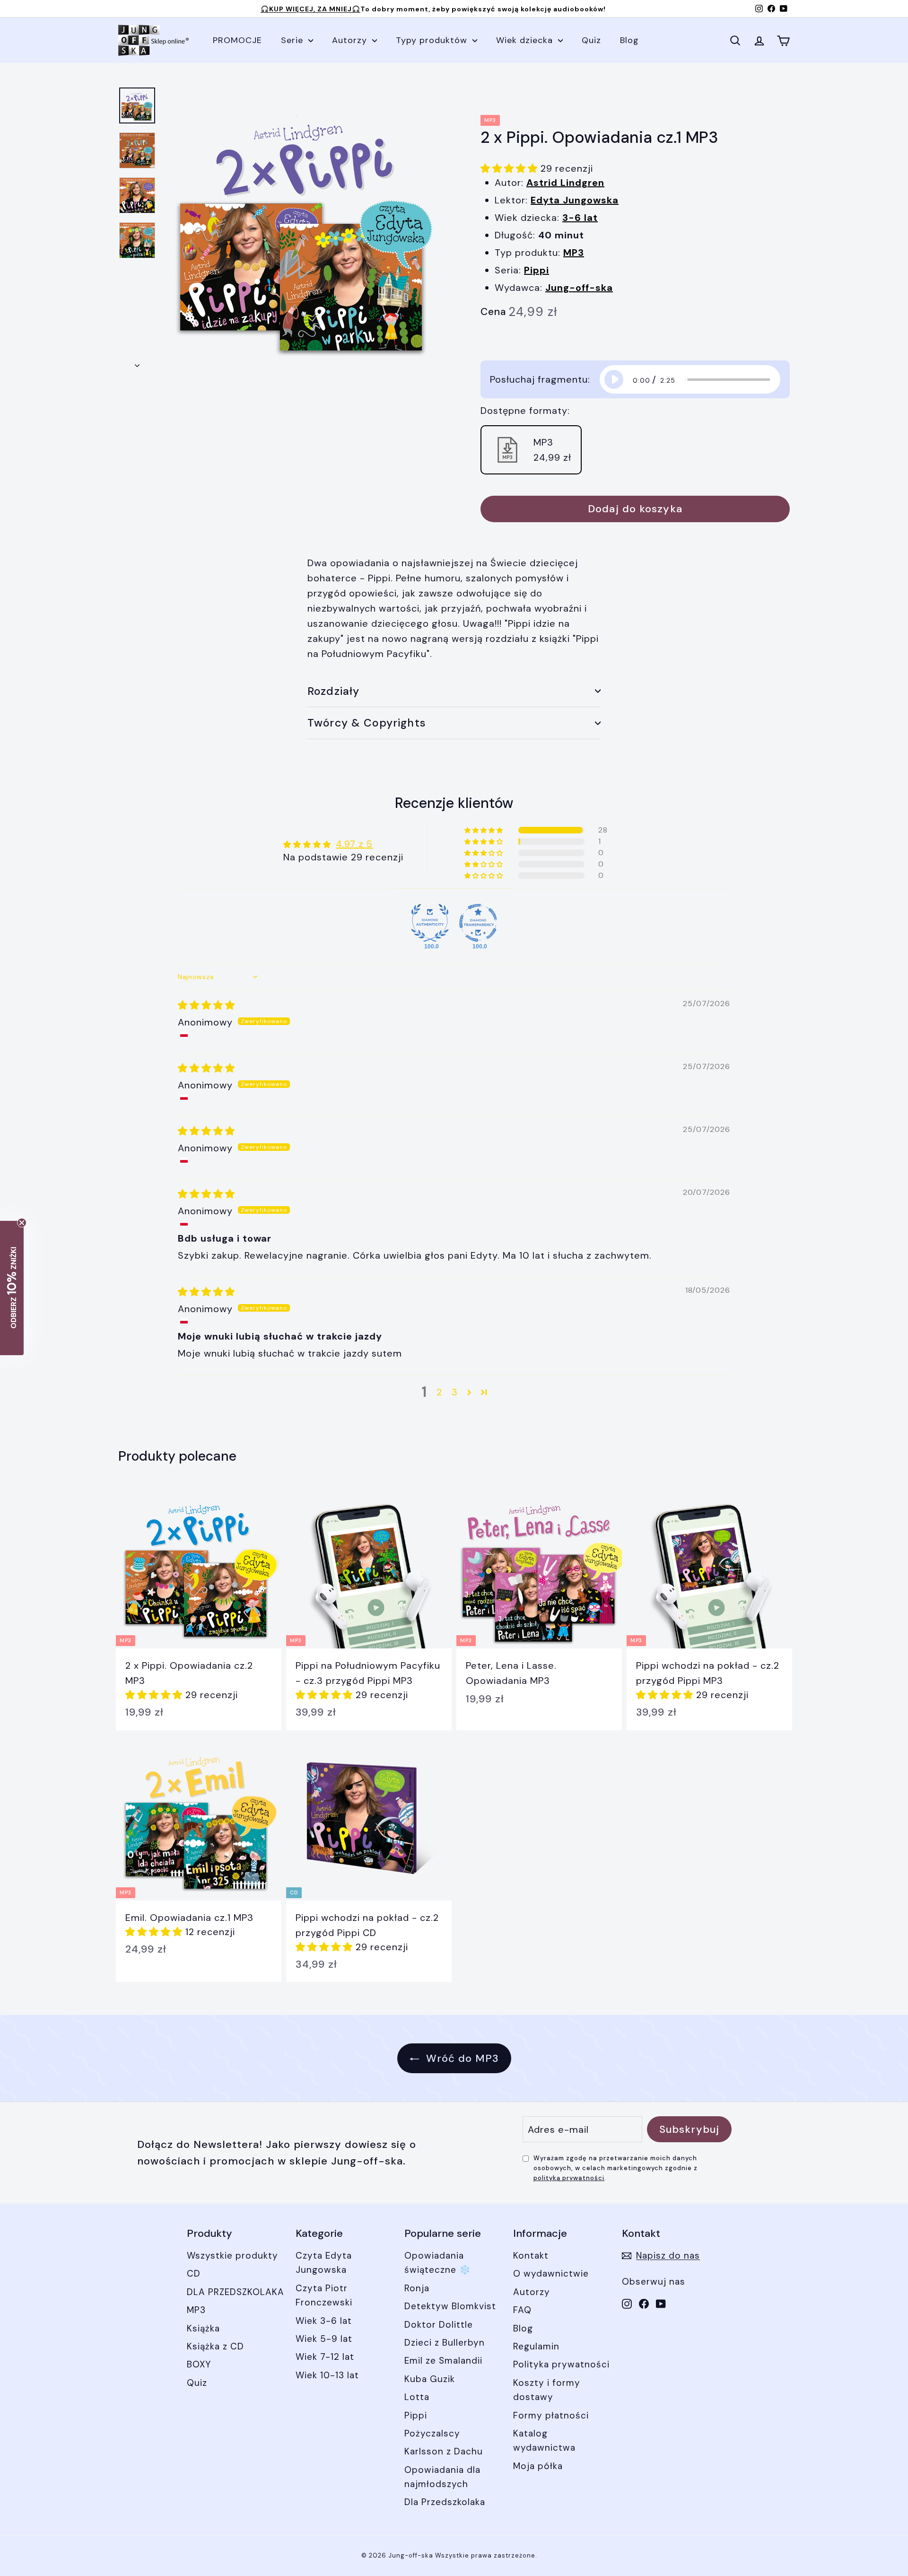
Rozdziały (333, 691)
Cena (493, 312)
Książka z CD (215, 2346)
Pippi (416, 2415)
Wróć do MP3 (461, 2058)
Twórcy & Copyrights (367, 723)
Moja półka (538, 2466)
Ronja (417, 2288)
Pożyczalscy (432, 2433)
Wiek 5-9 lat (324, 2339)
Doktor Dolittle (439, 2325)
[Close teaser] (22, 1223)
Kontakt (531, 2256)
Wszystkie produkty (232, 2256)
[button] (511, 168)
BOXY (199, 2364)
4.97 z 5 (354, 844)
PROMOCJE (237, 40)
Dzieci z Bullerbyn (445, 2343)
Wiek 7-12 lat (325, 2357)
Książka (203, 2328)
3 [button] (455, 1392)
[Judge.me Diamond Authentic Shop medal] (430, 923)
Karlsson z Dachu (444, 2451)
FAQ (522, 2310)
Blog (629, 40)
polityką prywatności (569, 2178)
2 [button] (439, 1392)
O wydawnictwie (551, 2274)
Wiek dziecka (526, 40)
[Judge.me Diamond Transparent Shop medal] (478, 923)
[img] (206, 1005)
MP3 (196, 2310)
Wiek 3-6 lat (324, 2321)
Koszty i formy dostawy (547, 2390)
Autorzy (351, 40)
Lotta (417, 2397)
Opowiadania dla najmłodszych (442, 2477)
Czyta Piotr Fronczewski (324, 2295)
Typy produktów (433, 40)
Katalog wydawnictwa (544, 2440)
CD (194, 2274)
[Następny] (137, 362)
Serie (293, 40)
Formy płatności (551, 2415)
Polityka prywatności (561, 2364)
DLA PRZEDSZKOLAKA (236, 2292)
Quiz (591, 40)
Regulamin (536, 2346)
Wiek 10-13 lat (327, 2375)
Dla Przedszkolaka (445, 2502)
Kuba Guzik (430, 2379)
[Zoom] (306, 229)
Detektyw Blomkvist (450, 2306)
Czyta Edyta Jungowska (324, 2263)
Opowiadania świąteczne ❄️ (438, 2263)
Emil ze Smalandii (443, 2361)
